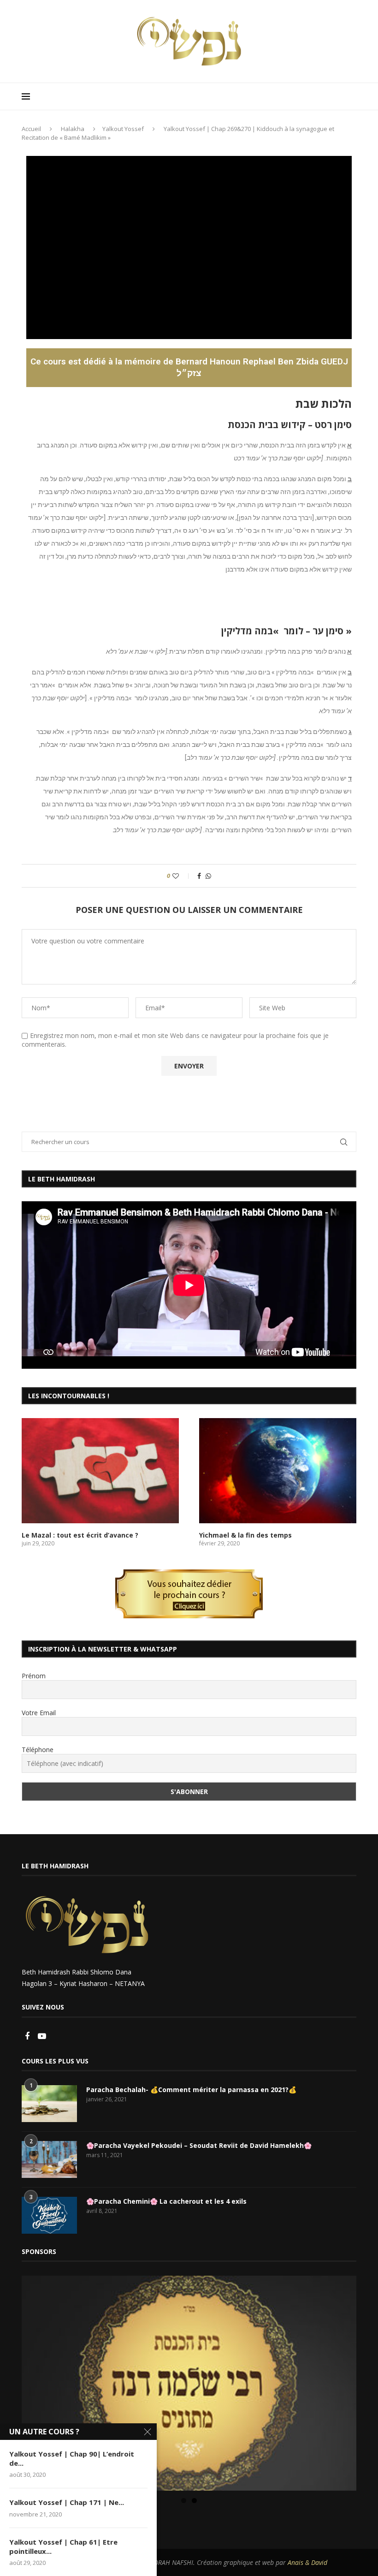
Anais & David (307, 2562)
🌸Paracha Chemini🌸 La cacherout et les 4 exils (166, 2201)
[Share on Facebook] (199, 876)
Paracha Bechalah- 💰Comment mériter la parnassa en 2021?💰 (191, 2090)
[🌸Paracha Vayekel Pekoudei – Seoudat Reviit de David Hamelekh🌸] (49, 2159)
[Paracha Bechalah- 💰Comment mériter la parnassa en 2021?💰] (49, 2104)
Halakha (73, 129)
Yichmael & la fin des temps (245, 1535)
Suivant (345, 2381)
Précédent (33, 2381)
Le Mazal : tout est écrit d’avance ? (80, 1535)
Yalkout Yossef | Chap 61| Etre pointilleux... (63, 2546)
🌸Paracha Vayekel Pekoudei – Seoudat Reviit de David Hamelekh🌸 (199, 2145)
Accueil (31, 129)
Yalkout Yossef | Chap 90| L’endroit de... (72, 2458)
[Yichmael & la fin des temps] (278, 1470)
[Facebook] (28, 2036)
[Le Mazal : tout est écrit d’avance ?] (100, 1470)
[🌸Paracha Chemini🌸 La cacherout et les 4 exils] (49, 2215)
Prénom (34, 1676)
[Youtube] (42, 2036)
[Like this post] (182, 876)
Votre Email (39, 1713)
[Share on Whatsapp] (208, 876)
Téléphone (38, 1750)
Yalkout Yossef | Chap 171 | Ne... (67, 2502)
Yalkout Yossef (123, 129)
